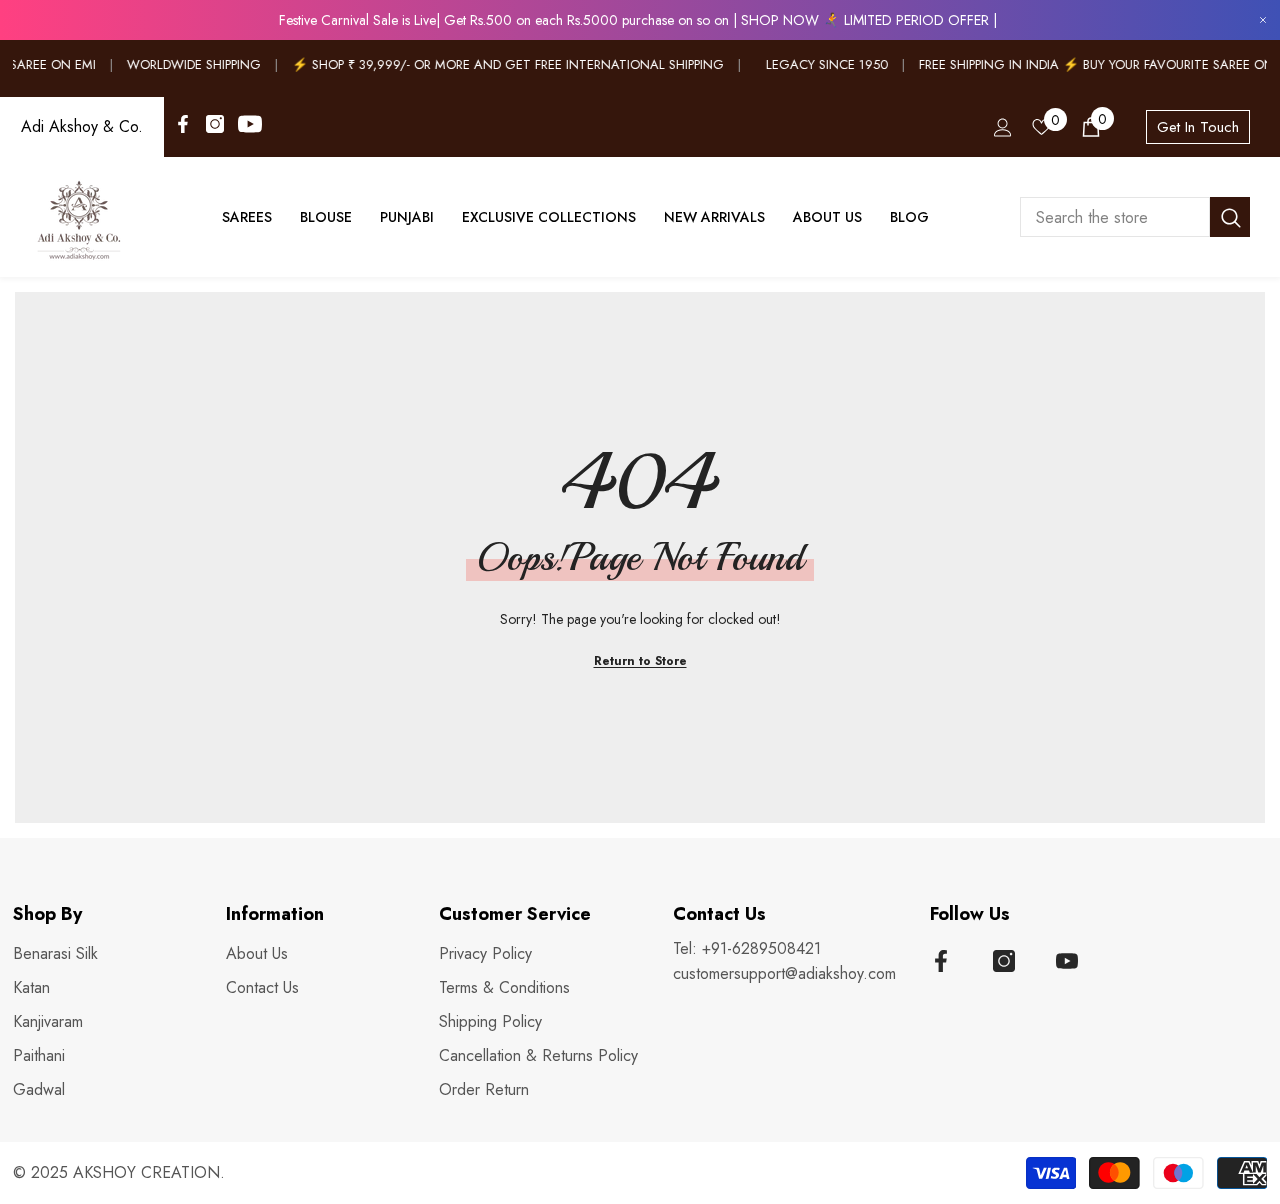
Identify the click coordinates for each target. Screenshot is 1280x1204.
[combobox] (1115, 217)
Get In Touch (1198, 127)
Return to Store (640, 661)
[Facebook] (183, 124)
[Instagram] (215, 124)
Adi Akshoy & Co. (82, 126)
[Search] (1135, 217)
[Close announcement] (1263, 20)
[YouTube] (250, 124)
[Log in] (1003, 127)
